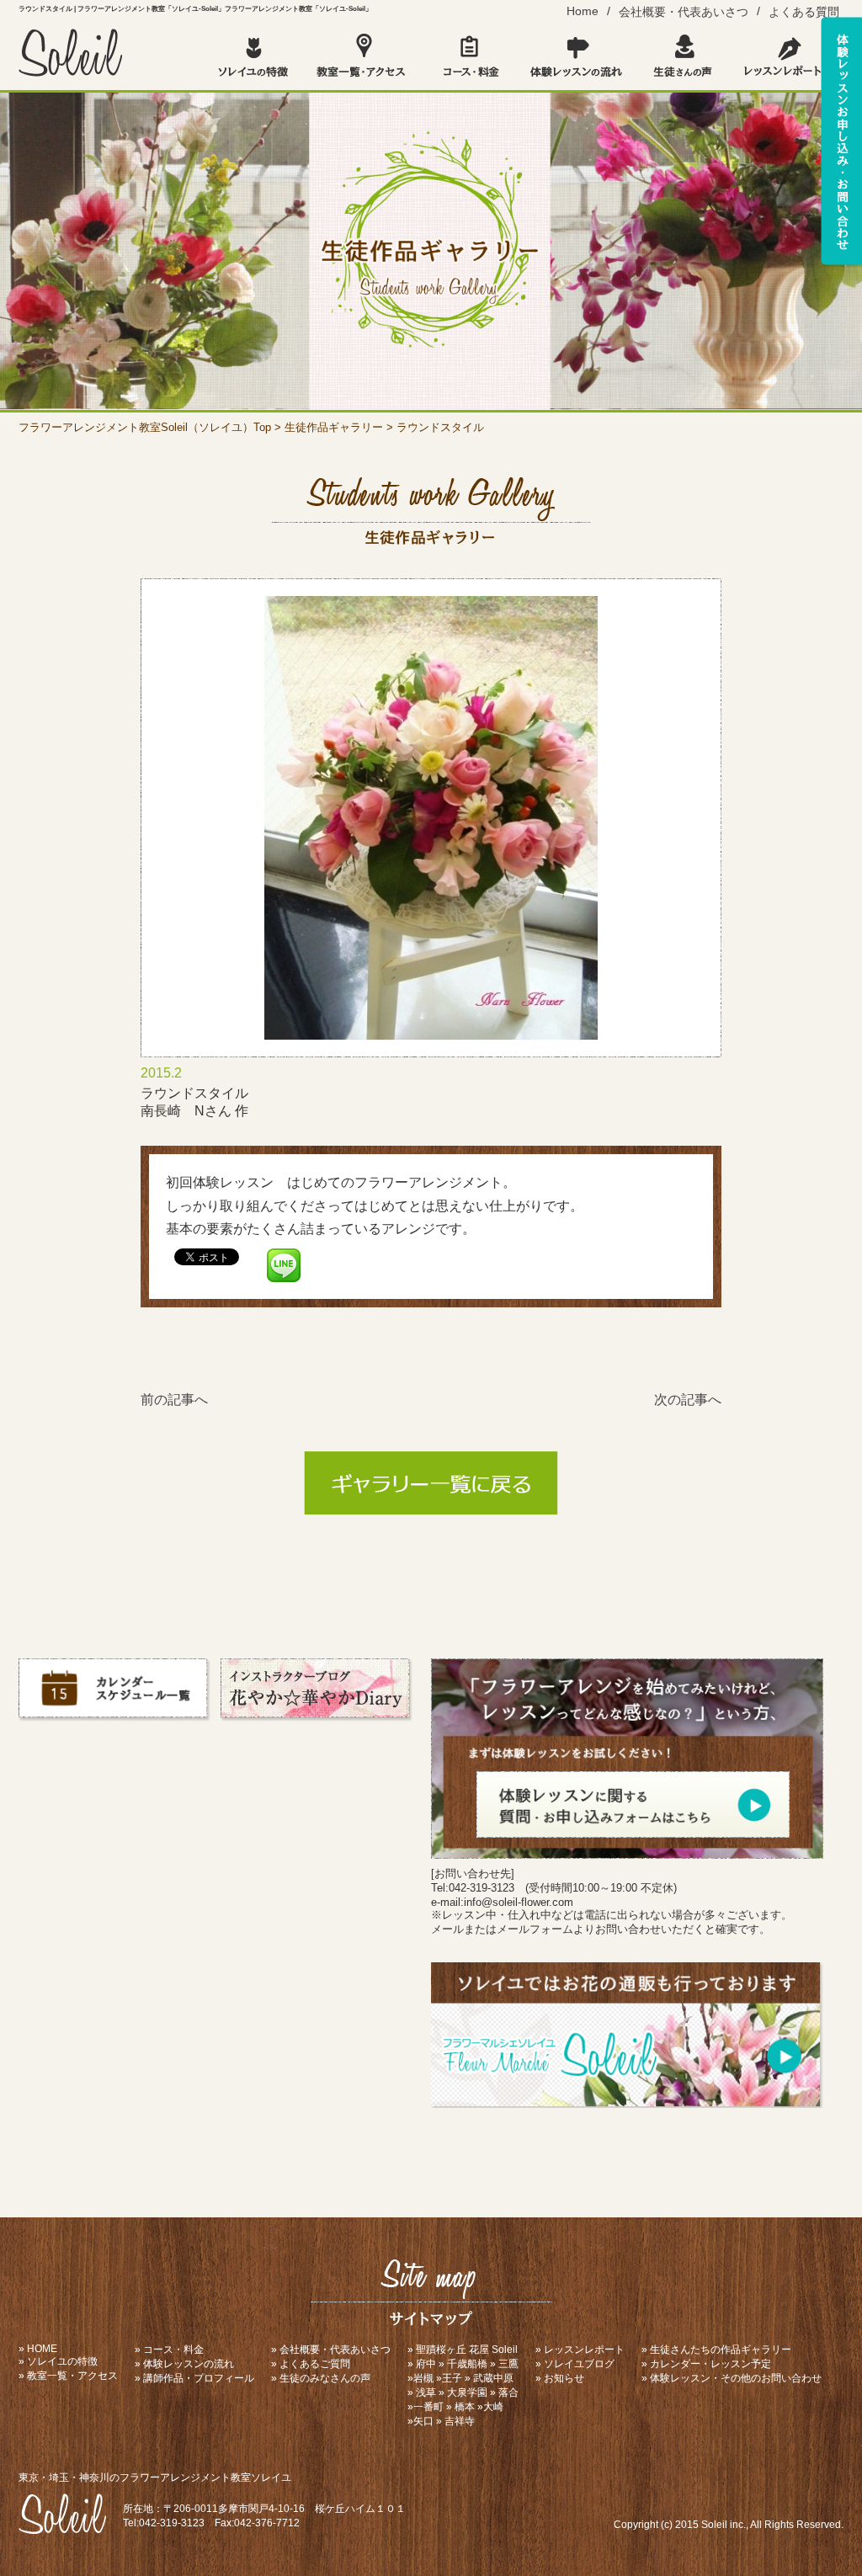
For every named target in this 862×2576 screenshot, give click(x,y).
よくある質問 (804, 12)
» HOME (38, 2349)
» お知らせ (560, 2378)
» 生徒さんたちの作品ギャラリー (716, 2350)
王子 (452, 2378)
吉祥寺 (460, 2421)
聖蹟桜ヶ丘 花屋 (452, 2350)
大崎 (493, 2407)
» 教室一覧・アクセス (68, 2376)
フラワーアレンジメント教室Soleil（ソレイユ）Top (145, 427)
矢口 (423, 2421)
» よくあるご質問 (311, 2364)
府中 (426, 2364)
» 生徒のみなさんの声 (321, 2378)
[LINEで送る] (284, 1256)
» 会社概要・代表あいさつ (331, 2350)
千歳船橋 (467, 2364)
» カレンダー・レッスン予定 (706, 2364)
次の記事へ (688, 1400)
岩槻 (423, 2378)
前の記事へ (174, 1400)
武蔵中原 (493, 2378)
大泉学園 (467, 2392)
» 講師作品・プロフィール (194, 2378)
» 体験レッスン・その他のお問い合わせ (732, 2378)
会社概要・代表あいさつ (684, 12)
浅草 (426, 2392)
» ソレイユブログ (575, 2364)
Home (583, 11)
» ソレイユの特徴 (58, 2361)
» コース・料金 (169, 2350)
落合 (508, 2392)
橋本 (465, 2407)
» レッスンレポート (580, 2350)
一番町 (428, 2407)
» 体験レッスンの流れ (184, 2364)
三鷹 (508, 2364)
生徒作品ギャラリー (334, 427)
